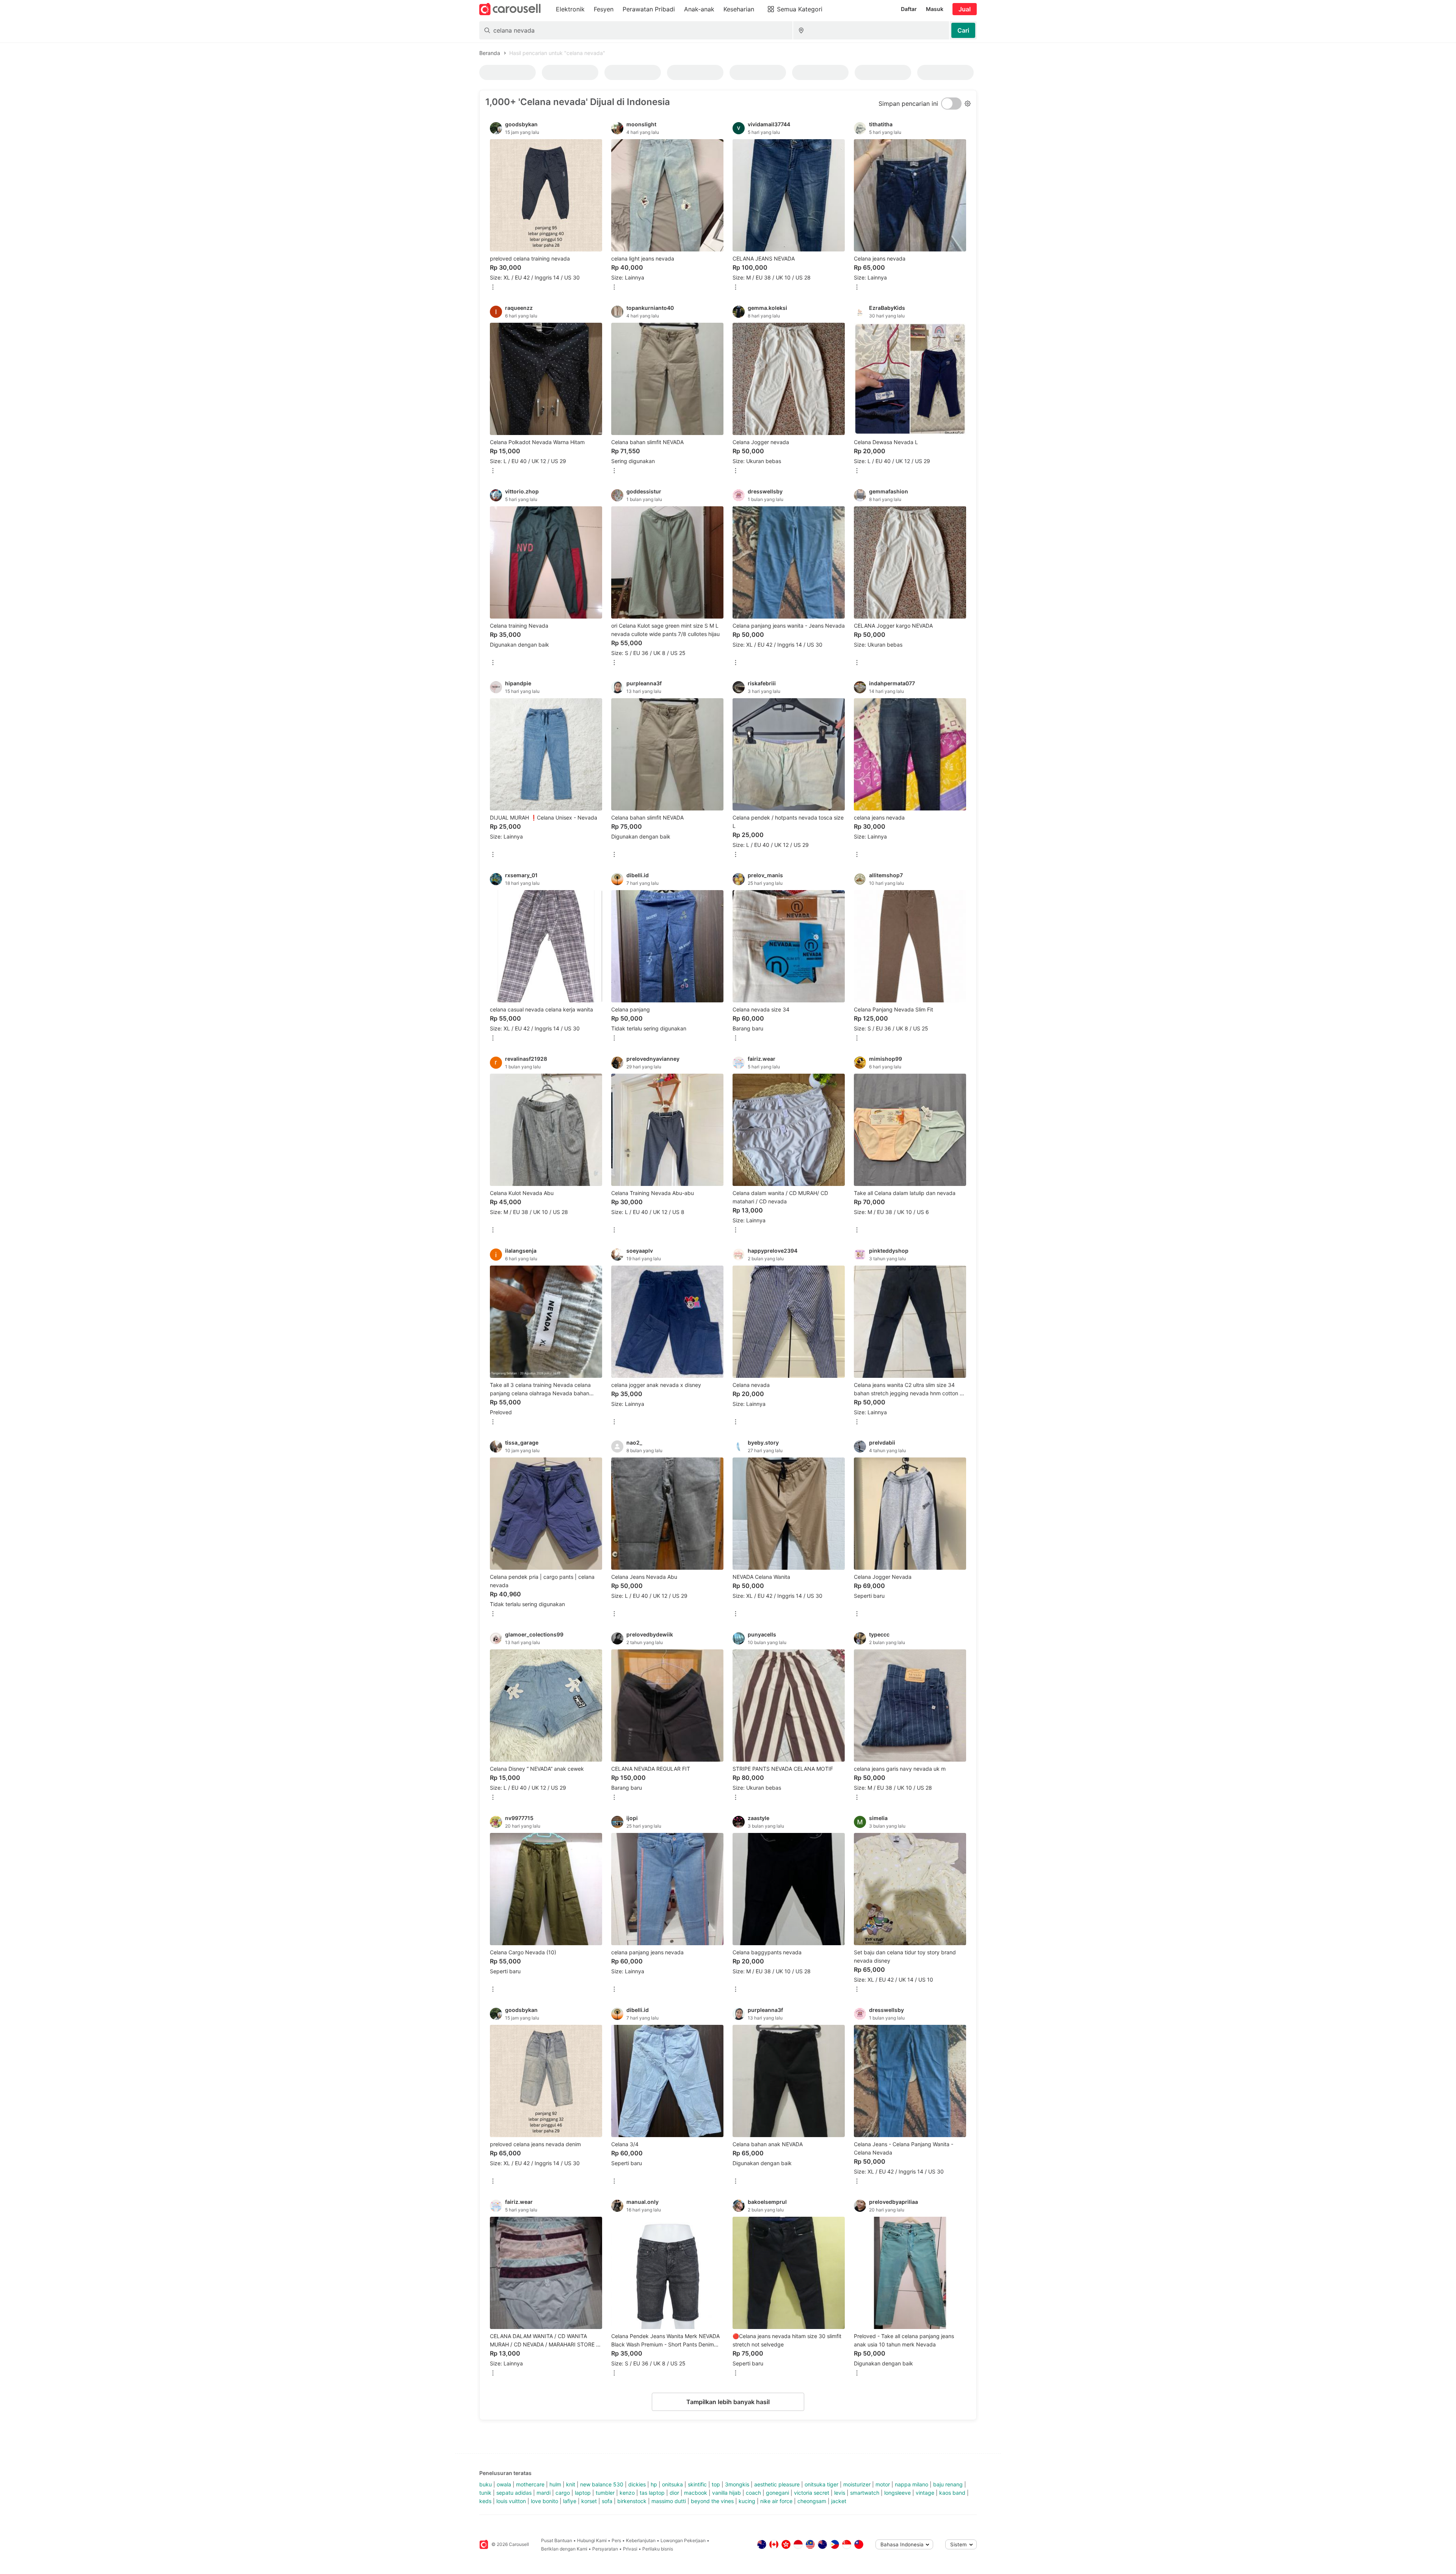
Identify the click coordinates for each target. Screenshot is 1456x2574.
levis (840, 2493)
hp (654, 2484)
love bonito (544, 2501)
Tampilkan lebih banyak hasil (728, 2402)
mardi (544, 2493)
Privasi (630, 2549)
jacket (839, 2501)
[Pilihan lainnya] (493, 288)
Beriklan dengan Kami (564, 2549)
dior (674, 2493)
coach (753, 2493)
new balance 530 (602, 2484)
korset (589, 2501)
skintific (697, 2484)
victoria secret (812, 2493)
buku (486, 2484)
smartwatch (865, 2493)
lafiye (570, 2501)
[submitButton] (963, 30)
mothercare (530, 2484)
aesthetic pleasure (777, 2484)
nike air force (776, 2501)
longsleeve (897, 2493)
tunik (485, 2493)
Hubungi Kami (592, 2540)
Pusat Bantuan (557, 2540)
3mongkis (737, 2484)
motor (883, 2484)
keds (485, 2501)
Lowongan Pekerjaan (683, 2540)
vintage (925, 2493)
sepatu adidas (514, 2493)
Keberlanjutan (641, 2540)
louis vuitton (511, 2501)
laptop (583, 2493)
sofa (607, 2501)
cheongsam (812, 2501)
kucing (747, 2501)
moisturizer (857, 2484)
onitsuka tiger (821, 2484)
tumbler (605, 2493)
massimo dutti (669, 2501)
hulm (555, 2484)
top (716, 2484)
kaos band (952, 2493)
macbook (696, 2493)
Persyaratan (605, 2549)
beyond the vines (712, 2501)
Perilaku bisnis (658, 2549)
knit (571, 2484)
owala (504, 2484)
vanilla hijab (726, 2493)
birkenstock (632, 2501)
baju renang (948, 2484)
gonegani (777, 2493)
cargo (563, 2493)
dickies (637, 2484)
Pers (616, 2540)
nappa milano (912, 2484)
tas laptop (652, 2493)
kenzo (627, 2493)
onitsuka (672, 2484)
